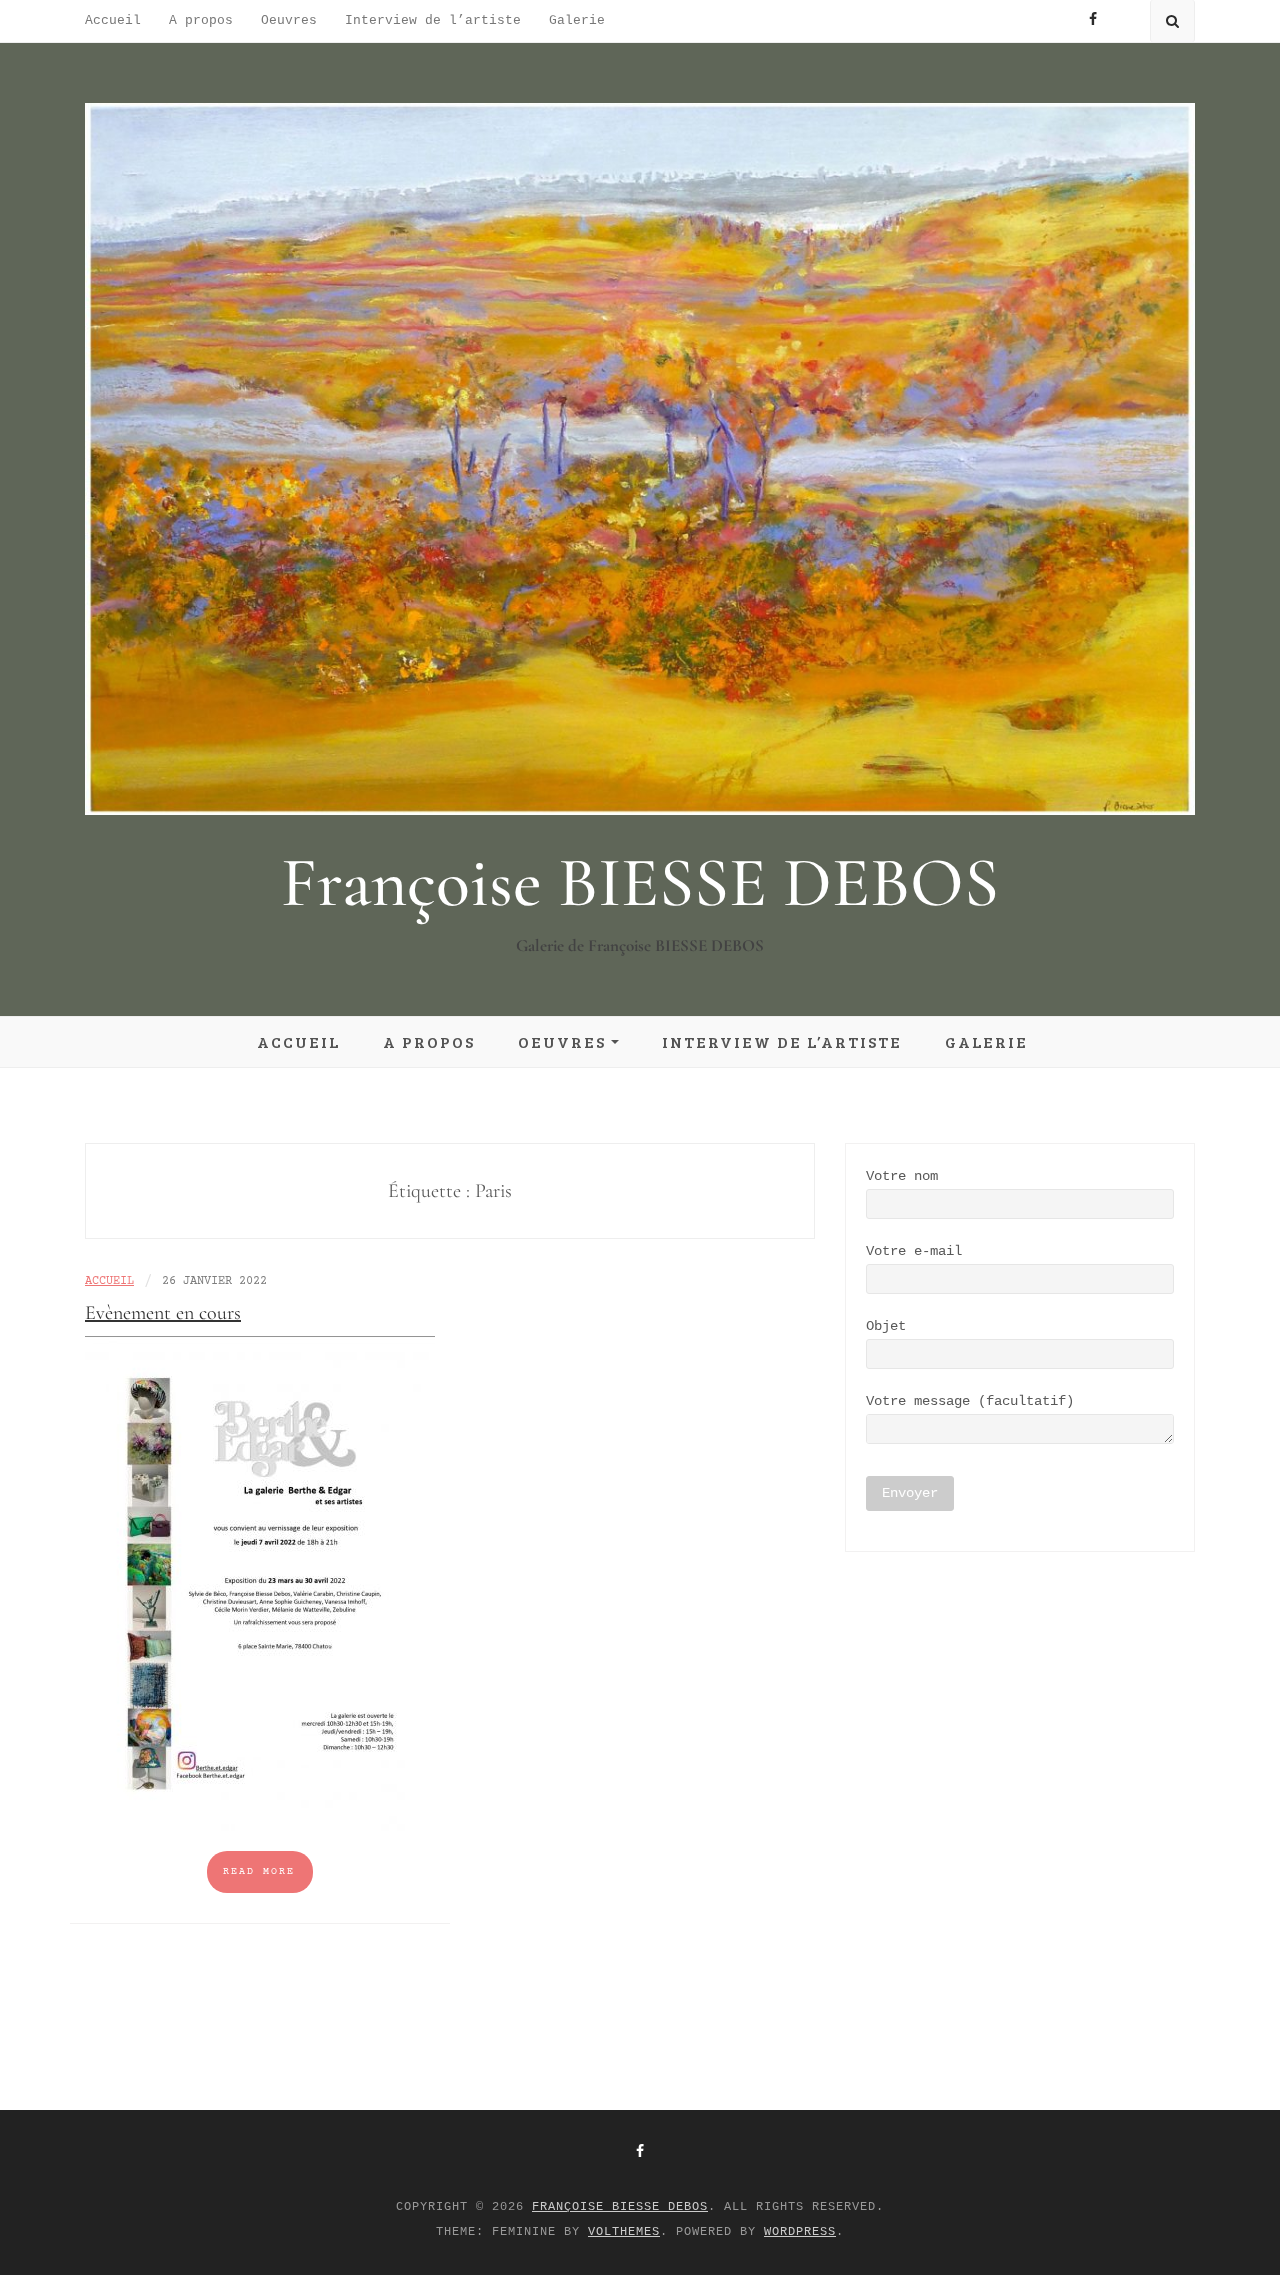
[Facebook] (640, 2152)
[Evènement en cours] (260, 1584)
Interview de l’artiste (433, 20)
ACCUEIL (109, 1281)
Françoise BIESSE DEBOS (640, 882)
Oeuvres (289, 20)
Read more (259, 1871)
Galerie (577, 20)
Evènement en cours (163, 1313)
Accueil (113, 20)
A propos (201, 20)
